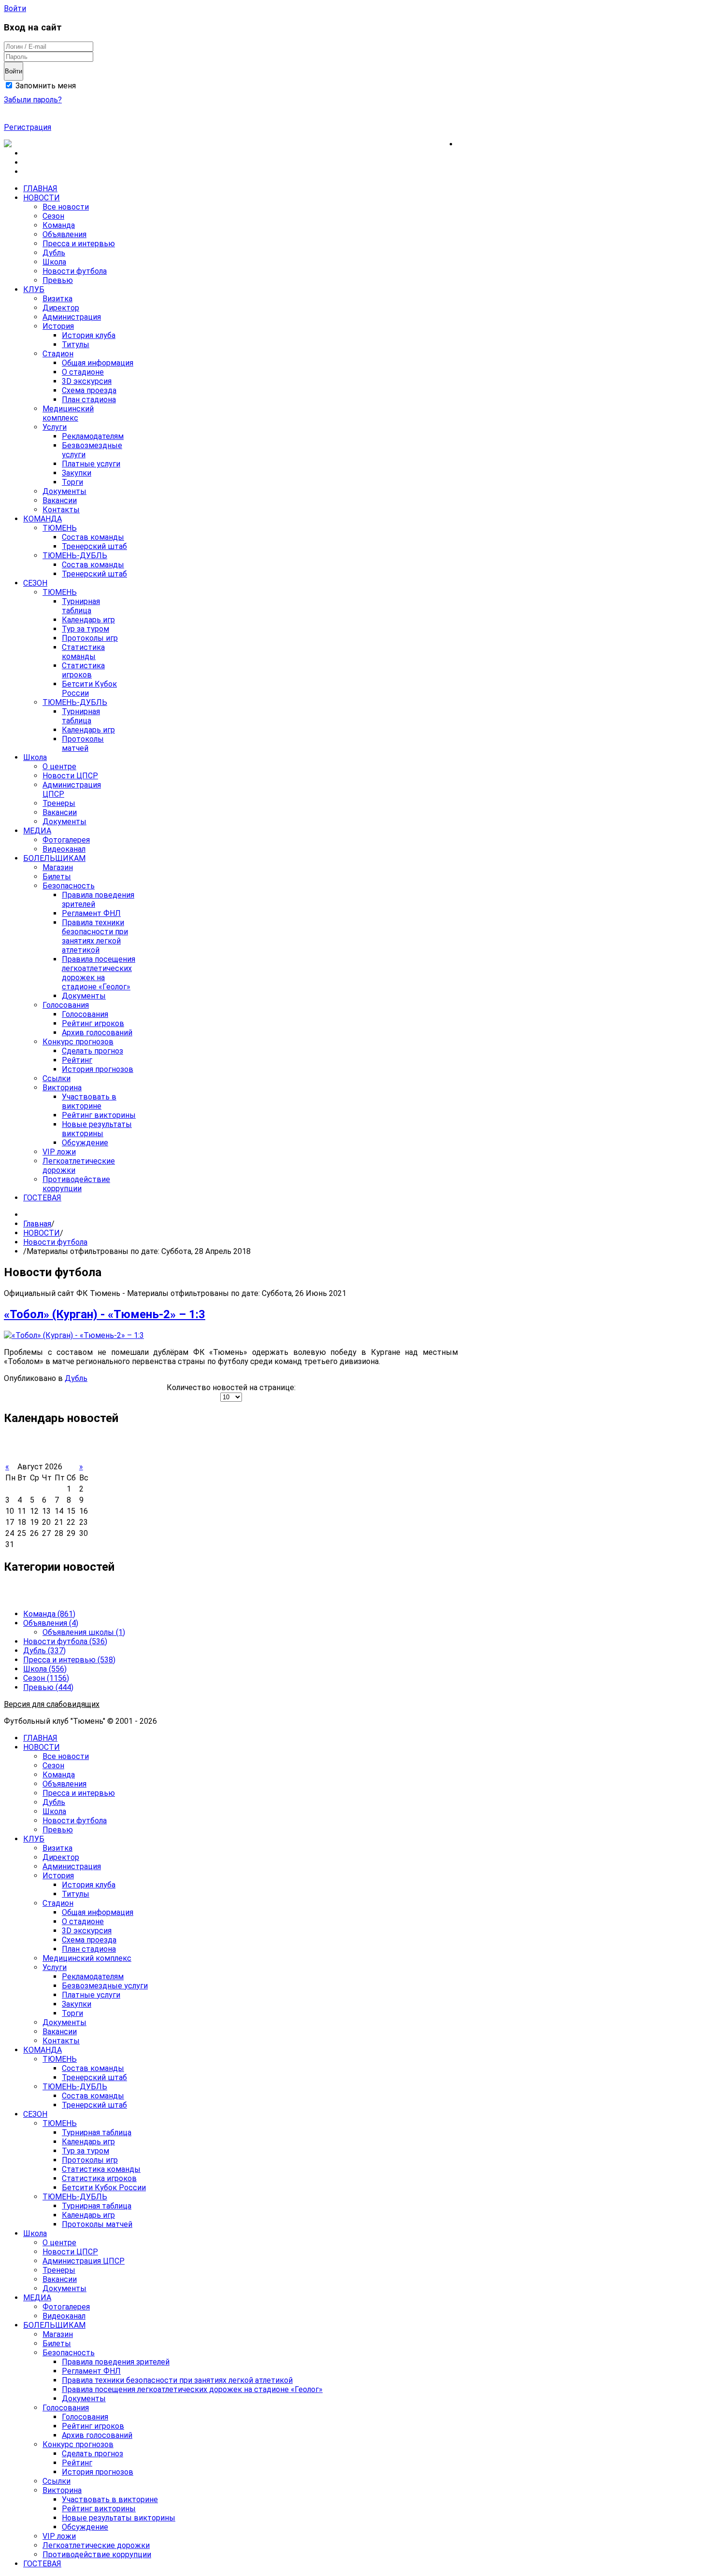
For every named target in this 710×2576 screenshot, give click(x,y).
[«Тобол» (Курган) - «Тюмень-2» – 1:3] (74, 1335)
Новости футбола (55, 1242)
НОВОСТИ (42, 1233)
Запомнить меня (45, 86)
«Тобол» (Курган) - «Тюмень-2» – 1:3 (105, 1314)
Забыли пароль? (33, 100)
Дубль (76, 1378)
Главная (37, 1224)
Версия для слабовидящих (52, 1704)
